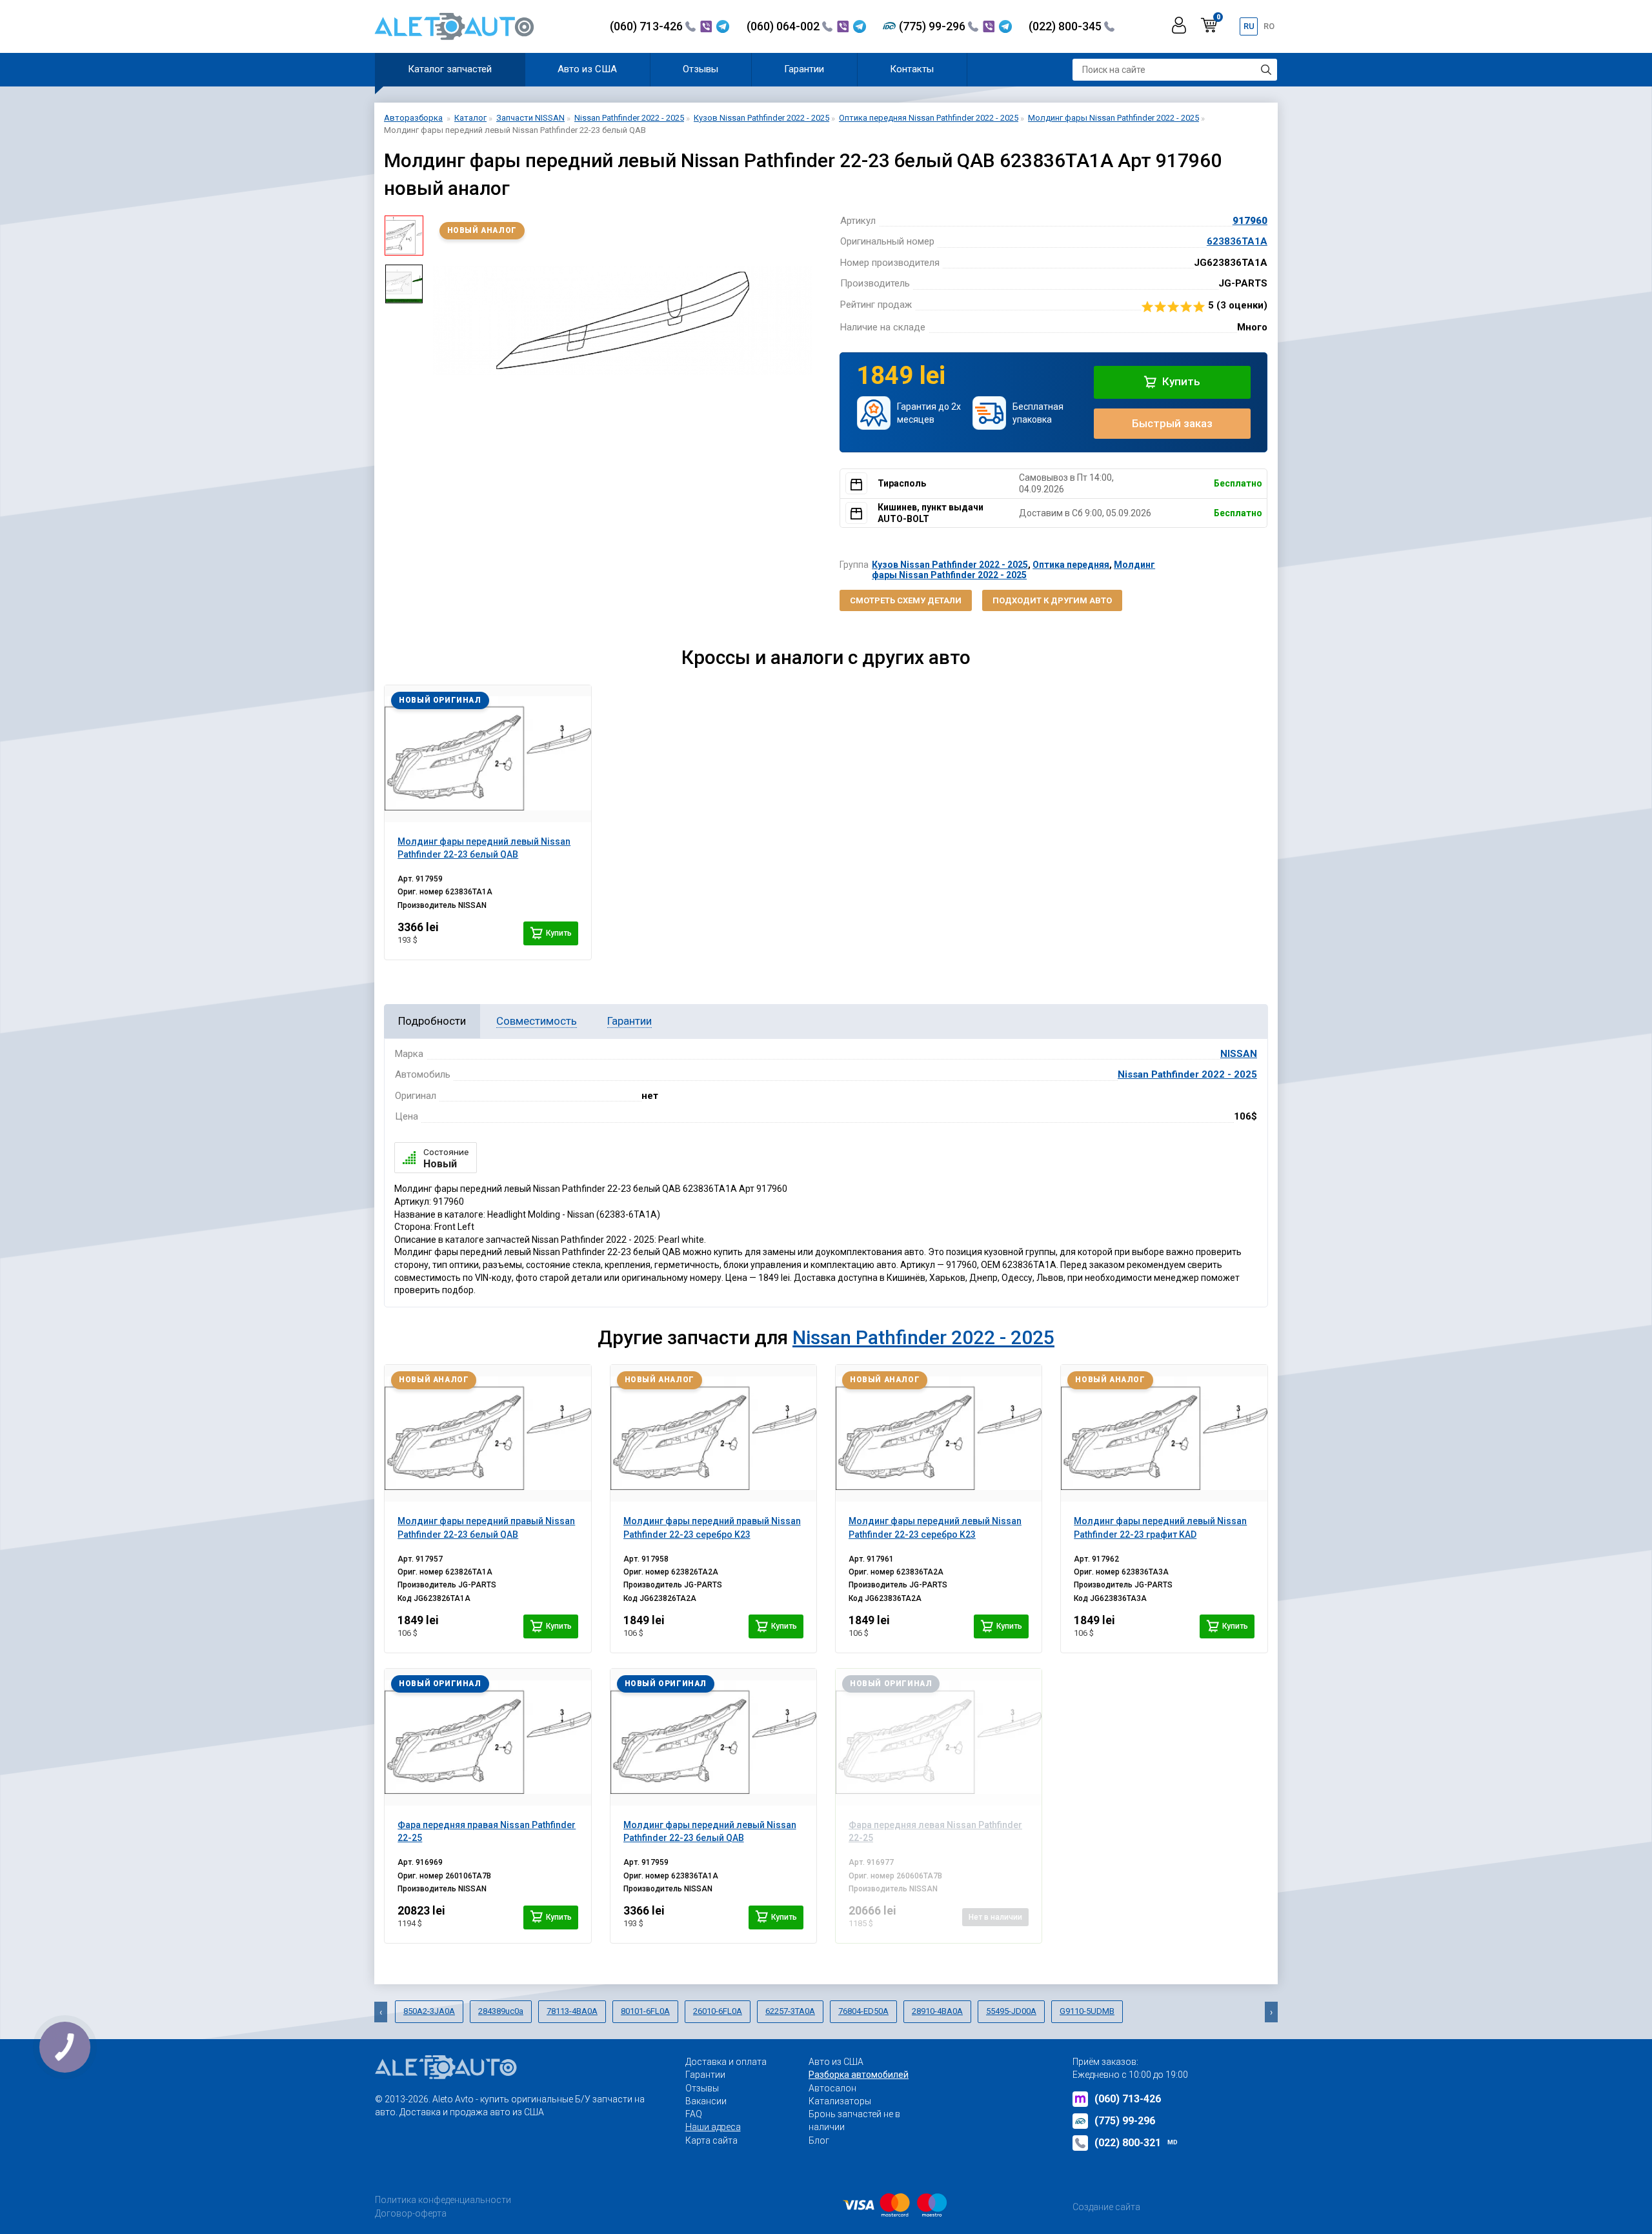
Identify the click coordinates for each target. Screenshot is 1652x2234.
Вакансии (706, 2101)
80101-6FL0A (645, 2011)
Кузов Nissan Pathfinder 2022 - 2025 (950, 565)
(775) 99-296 (933, 26)
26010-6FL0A (718, 2011)
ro (1269, 26)
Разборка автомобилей (859, 2075)
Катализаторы (840, 2101)
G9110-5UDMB (1087, 2011)
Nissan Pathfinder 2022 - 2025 (1187, 1074)
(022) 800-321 (1136, 2143)
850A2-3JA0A (429, 2011)
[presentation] (443, 320)
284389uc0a (501, 2011)
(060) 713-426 (648, 26)
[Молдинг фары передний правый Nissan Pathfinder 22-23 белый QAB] (488, 1433)
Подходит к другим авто (1052, 600)
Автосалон (832, 2088)
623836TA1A (1237, 241)
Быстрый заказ (1172, 423)
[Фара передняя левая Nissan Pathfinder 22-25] (939, 1737)
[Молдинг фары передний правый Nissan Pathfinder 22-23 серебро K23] (713, 1433)
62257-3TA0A (790, 2011)
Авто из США (587, 69)
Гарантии (804, 69)
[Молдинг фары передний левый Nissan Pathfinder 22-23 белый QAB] (488, 754)
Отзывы (700, 69)
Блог (819, 2140)
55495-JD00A (1011, 2011)
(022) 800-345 (1066, 26)
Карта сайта (711, 2140)
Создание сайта (1106, 2207)
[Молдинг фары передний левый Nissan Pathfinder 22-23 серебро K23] (939, 1433)
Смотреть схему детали (906, 600)
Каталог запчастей (450, 69)
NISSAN (1239, 1054)
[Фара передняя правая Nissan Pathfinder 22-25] (488, 1737)
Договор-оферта (411, 2213)
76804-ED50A (863, 2011)
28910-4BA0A (937, 2011)
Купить (1180, 381)
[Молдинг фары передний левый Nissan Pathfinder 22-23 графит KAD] (1164, 1433)
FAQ (694, 2114)
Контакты (912, 69)
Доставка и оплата (726, 2062)
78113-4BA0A (572, 2011)
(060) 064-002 (784, 26)
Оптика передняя (1071, 565)
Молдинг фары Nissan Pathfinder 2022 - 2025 (1013, 569)
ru (1249, 26)
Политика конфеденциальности (443, 2200)
